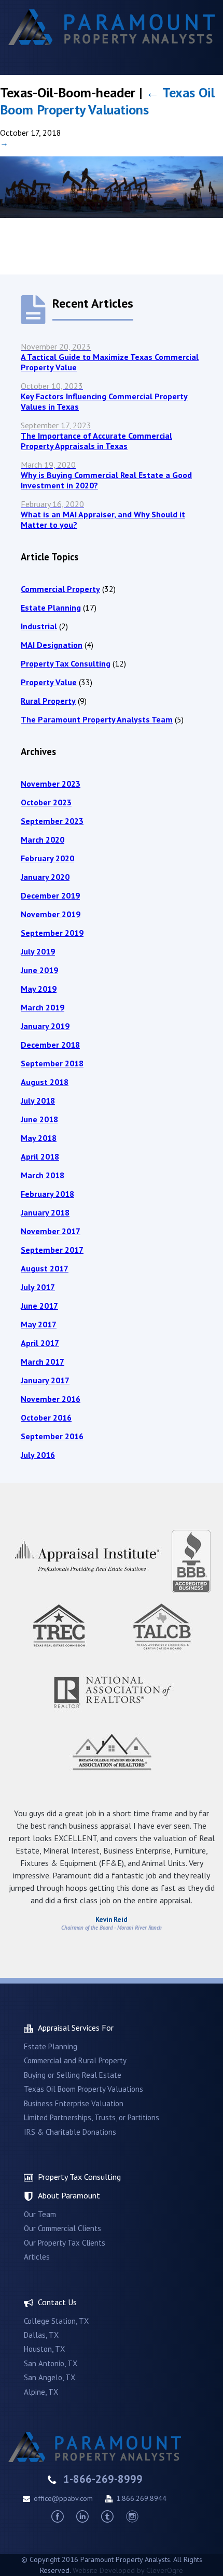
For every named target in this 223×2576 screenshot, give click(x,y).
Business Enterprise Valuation (74, 2103)
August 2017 (45, 1268)
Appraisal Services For (76, 2028)
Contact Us (57, 2302)
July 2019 (38, 951)
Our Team (40, 2214)
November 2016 (51, 1399)
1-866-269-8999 (103, 2479)
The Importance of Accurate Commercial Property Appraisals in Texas (96, 436)
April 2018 (40, 1156)
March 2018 (43, 1175)
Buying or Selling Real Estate (73, 2075)
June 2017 (39, 1306)
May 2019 (39, 989)
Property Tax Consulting (66, 663)
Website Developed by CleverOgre (128, 2570)
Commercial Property (60, 589)
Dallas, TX (41, 2335)
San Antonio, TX (51, 2363)
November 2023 (51, 784)
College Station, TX (56, 2321)
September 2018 (52, 1063)
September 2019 (52, 933)
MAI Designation (52, 645)
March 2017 (43, 1362)
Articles (37, 2257)
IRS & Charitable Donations (70, 2132)
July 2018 (38, 1101)
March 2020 (43, 840)
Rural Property (48, 701)
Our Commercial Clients (62, 2228)
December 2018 (50, 1045)
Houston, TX (44, 2349)
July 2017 (38, 1287)
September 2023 (52, 821)
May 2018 (39, 1138)
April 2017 (40, 1343)
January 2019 (45, 1026)
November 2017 (51, 1231)
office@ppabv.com (63, 2498)
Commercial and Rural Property (75, 2060)
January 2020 (45, 877)
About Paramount (69, 2195)
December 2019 (50, 895)
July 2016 (38, 1455)
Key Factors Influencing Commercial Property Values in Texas (104, 396)
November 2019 (51, 914)
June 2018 (39, 1119)
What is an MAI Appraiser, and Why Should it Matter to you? (103, 514)
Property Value (49, 682)
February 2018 (47, 1194)
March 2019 (43, 1007)
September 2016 (52, 1436)
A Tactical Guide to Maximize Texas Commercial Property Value (110, 357)
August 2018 (45, 1082)
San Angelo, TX (50, 2377)
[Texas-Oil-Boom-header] (112, 215)
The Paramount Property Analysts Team (97, 719)
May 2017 (39, 1324)
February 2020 (47, 858)
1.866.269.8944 (141, 2498)
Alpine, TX (41, 2392)
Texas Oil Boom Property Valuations (107, 101)
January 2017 (45, 1380)
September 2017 (52, 1250)
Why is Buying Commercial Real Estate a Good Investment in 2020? (106, 475)
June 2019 (39, 970)
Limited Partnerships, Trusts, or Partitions (92, 2117)
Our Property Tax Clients (65, 2243)
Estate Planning (51, 607)
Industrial (39, 626)
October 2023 (46, 802)
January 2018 (45, 1212)
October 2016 (46, 1417)
